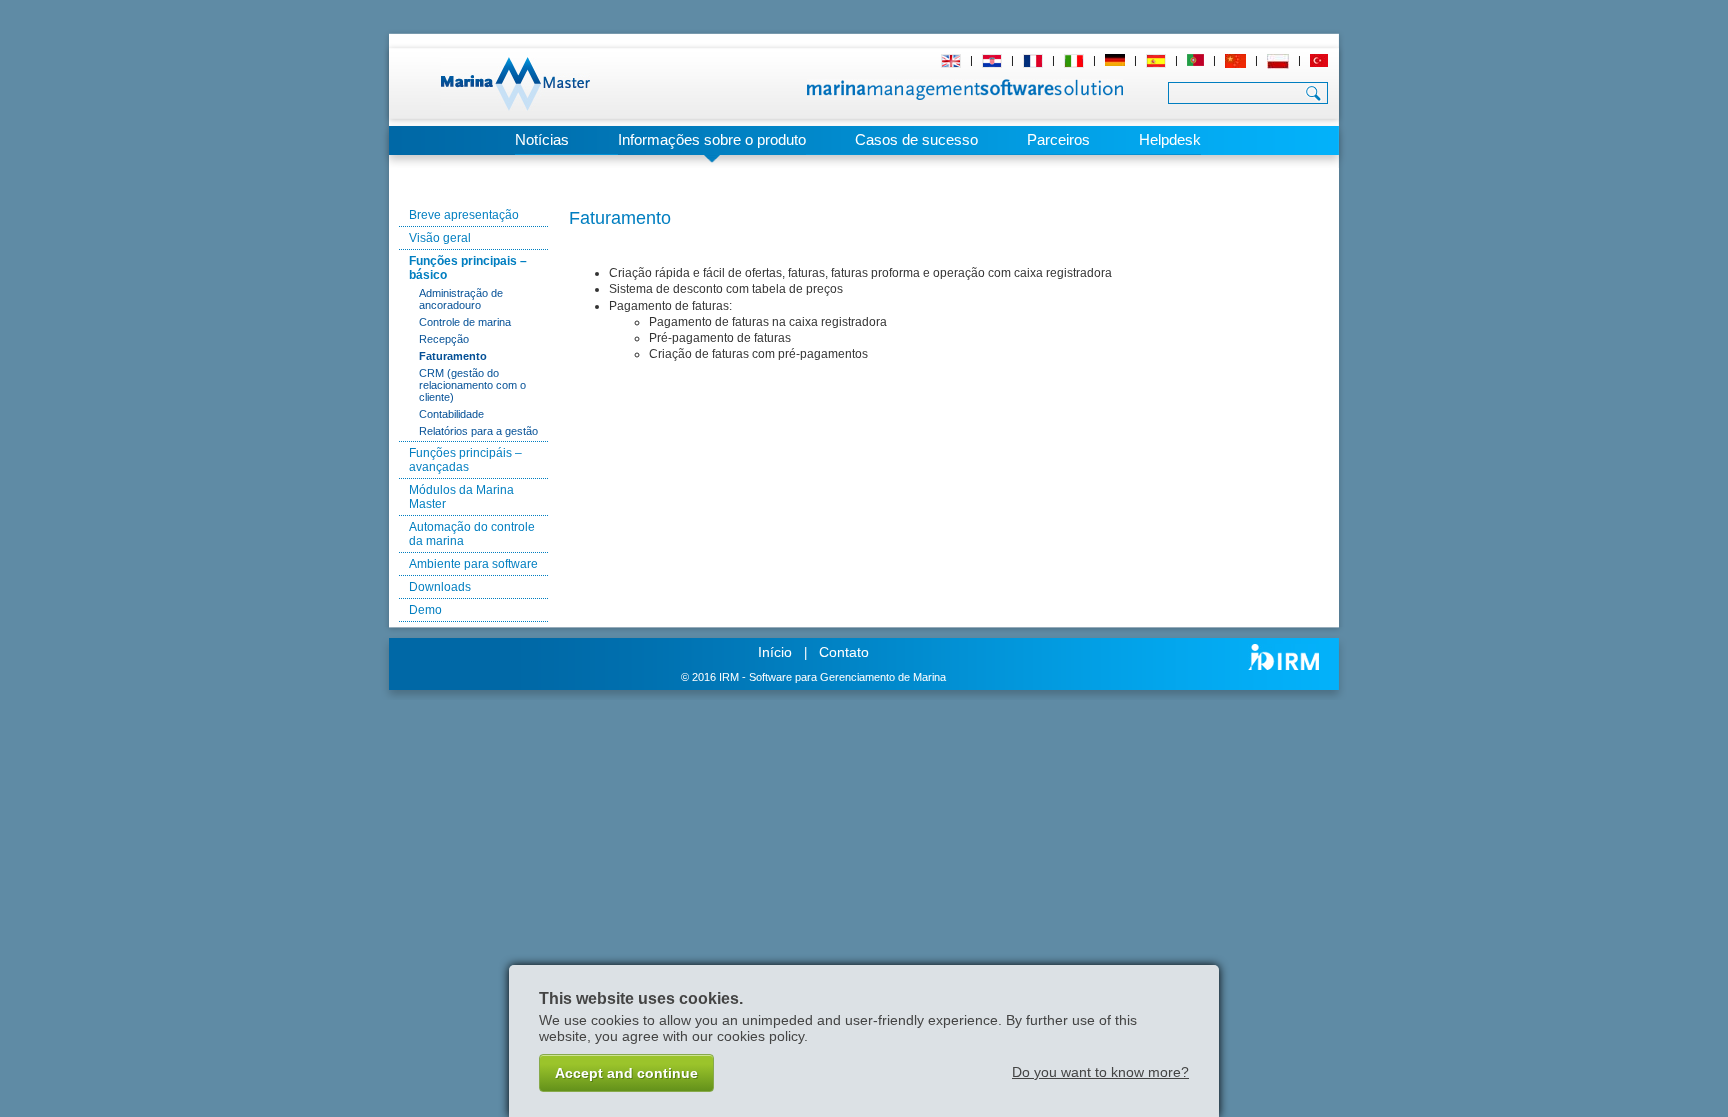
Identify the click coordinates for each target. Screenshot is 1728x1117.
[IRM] (1283, 657)
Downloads (440, 587)
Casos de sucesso (916, 139)
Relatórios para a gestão (478, 431)
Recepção (444, 339)
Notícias (542, 139)
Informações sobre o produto (712, 139)
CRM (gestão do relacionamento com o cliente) (472, 385)
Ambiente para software (473, 564)
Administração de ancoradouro (461, 299)
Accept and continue (626, 1073)
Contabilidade (451, 414)
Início (775, 652)
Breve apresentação (464, 215)
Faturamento (453, 356)
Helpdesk (1170, 139)
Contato (844, 652)
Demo (425, 610)
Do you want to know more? (1100, 1072)
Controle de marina (465, 322)
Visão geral (440, 238)
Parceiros (1058, 139)
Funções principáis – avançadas (465, 460)
